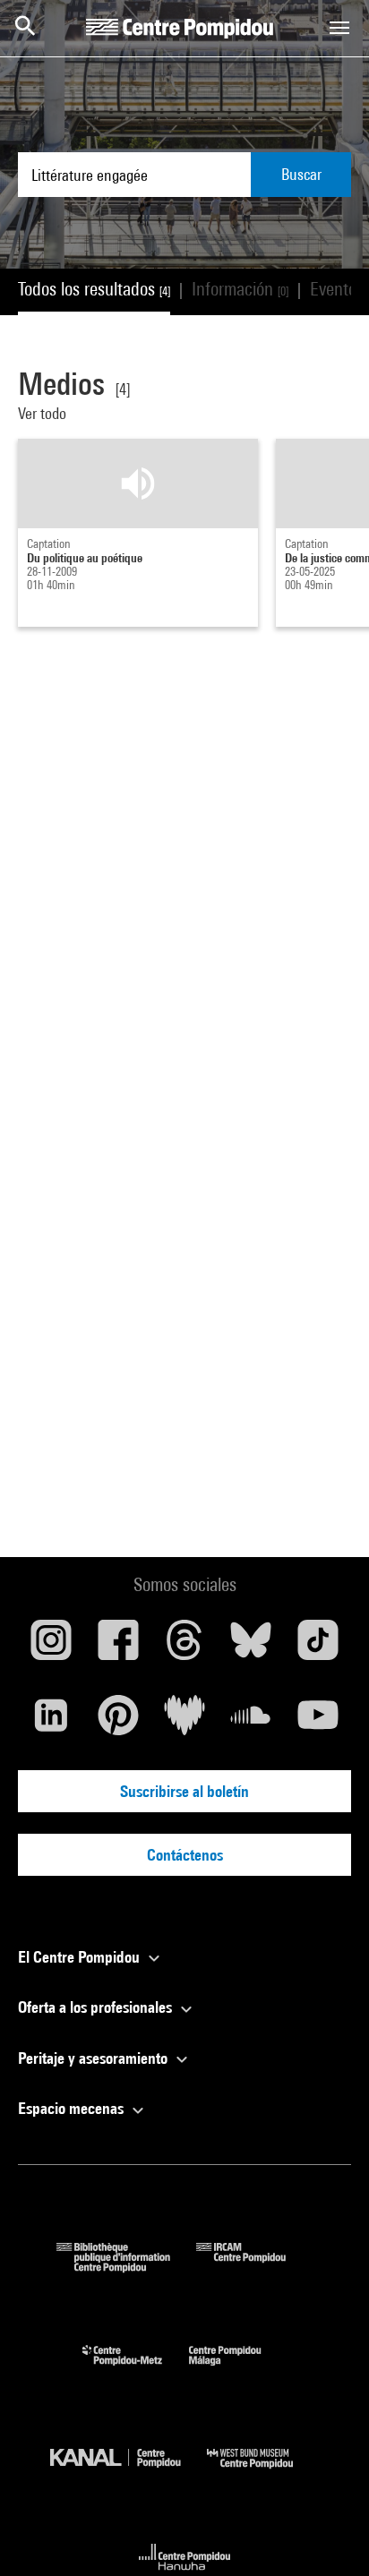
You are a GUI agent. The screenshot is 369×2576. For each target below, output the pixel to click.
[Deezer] (184, 1722)
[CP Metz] (136, 2370)
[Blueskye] (251, 1647)
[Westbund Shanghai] (263, 2473)
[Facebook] (117, 1647)
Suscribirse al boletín (184, 1791)
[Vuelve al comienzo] (327, 2534)
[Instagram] (51, 1647)
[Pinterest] (117, 1722)
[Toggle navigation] (339, 28)
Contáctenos (185, 1855)
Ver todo (44, 413)
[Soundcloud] (251, 1722)
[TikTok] (318, 1647)
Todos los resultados (94, 289)
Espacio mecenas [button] (73, 2108)
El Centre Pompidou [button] (81, 1957)
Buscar (301, 174)
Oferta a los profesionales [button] (97, 2007)
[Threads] (184, 1647)
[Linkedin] (51, 1722)
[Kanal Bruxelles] (129, 2473)
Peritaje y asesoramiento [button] (94, 2058)
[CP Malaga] (238, 2370)
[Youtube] (318, 1722)
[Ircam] (254, 2267)
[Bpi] (126, 2267)
